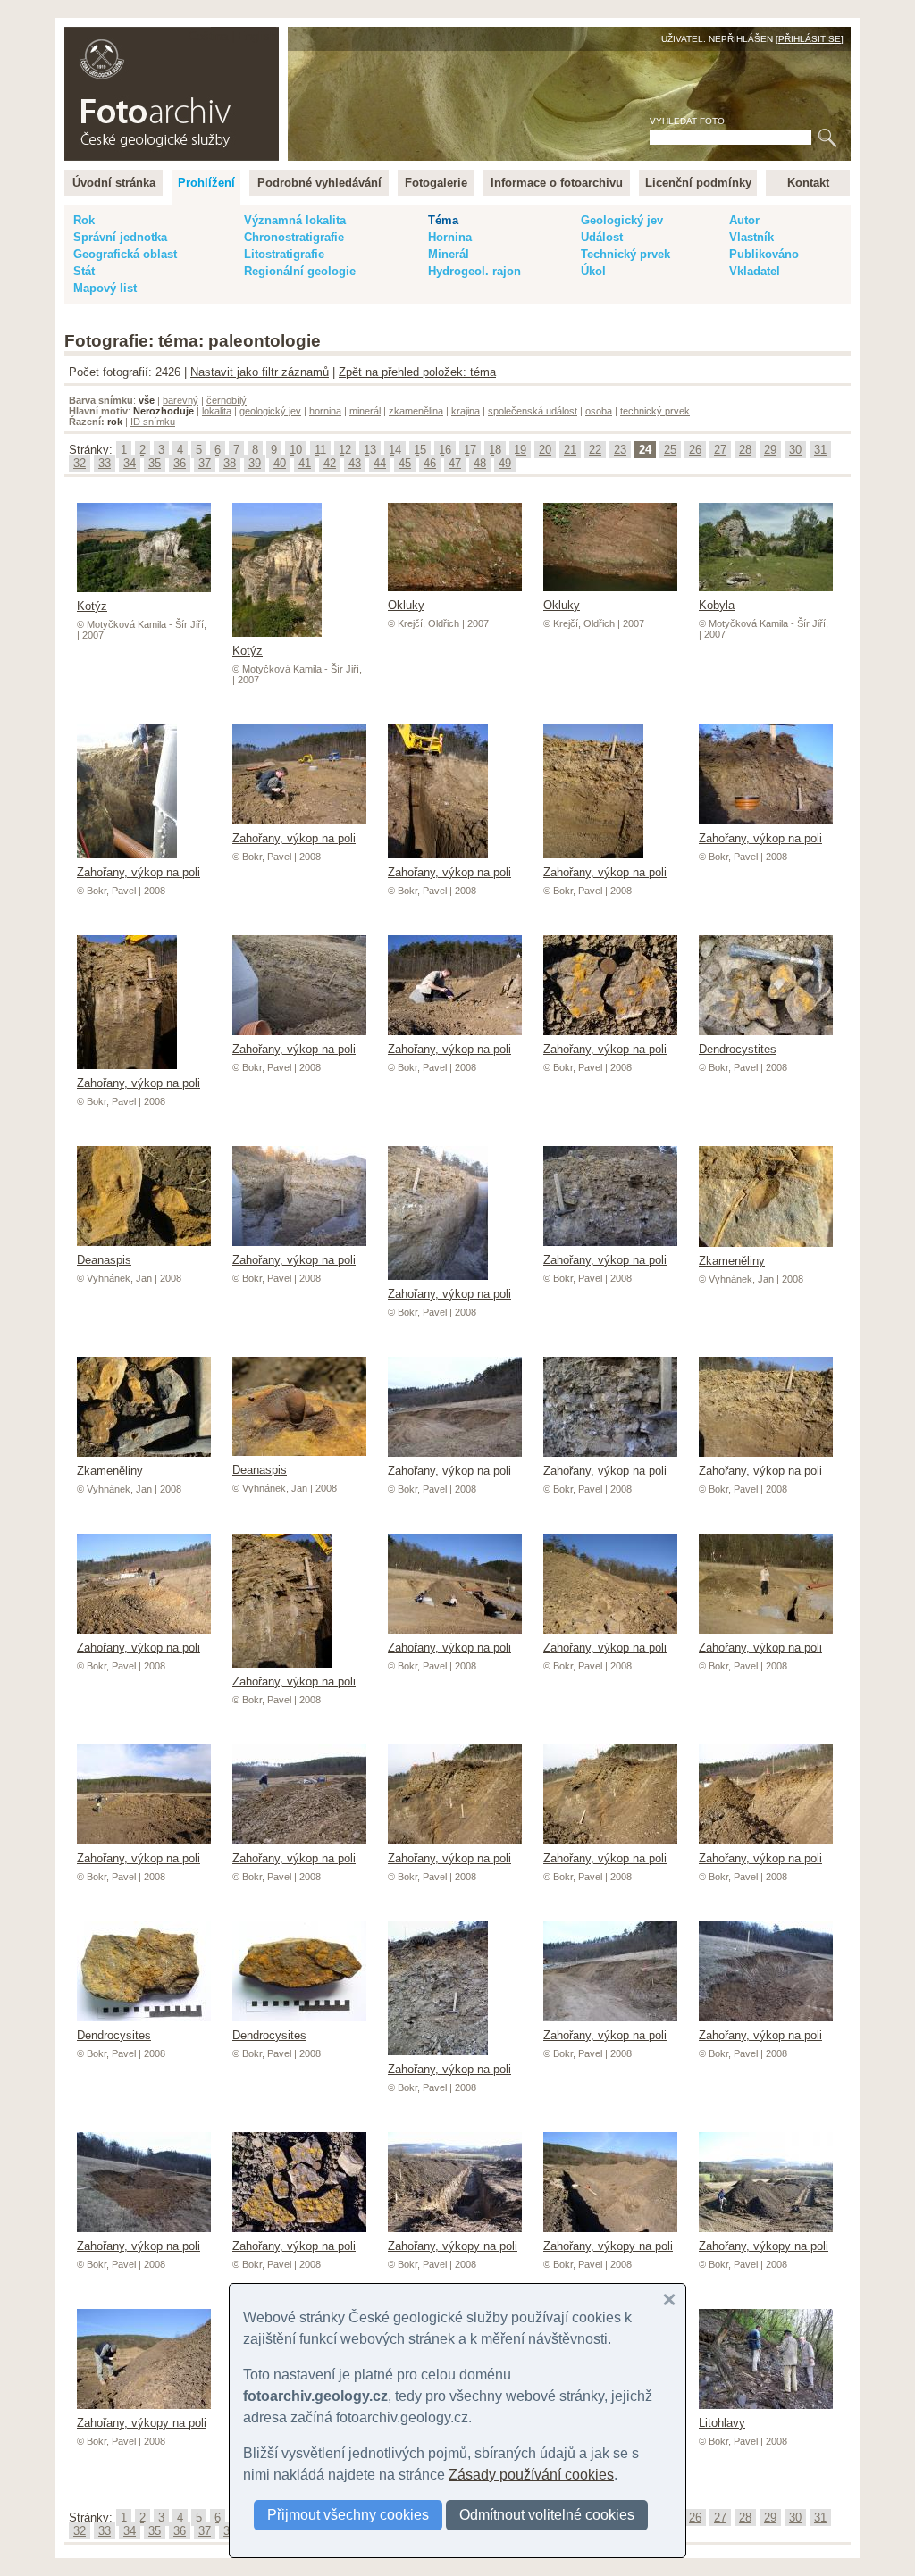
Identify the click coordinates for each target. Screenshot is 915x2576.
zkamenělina (416, 411)
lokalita (217, 411)
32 (80, 463)
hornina (325, 411)
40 (280, 463)
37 (205, 463)
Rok (84, 220)
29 (770, 450)
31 (820, 450)
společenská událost (533, 411)
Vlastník (751, 237)
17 (470, 450)
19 (520, 450)
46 (430, 463)
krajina (466, 411)
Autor (744, 220)
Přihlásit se (810, 39)
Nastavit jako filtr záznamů (260, 372)
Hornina (450, 237)
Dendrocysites (114, 2035)
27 (720, 450)
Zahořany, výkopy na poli (453, 2246)
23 (620, 450)
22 (595, 450)
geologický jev (270, 411)
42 (330, 463)
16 (445, 450)
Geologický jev (622, 220)
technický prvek (655, 411)
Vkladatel (755, 271)
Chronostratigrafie (294, 237)
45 (405, 463)
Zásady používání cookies (531, 2475)
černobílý (227, 400)
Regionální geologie (300, 271)
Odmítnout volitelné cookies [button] (547, 2515)
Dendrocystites (738, 1049)
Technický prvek (625, 254)
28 (745, 450)
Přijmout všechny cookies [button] (348, 2515)
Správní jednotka (120, 237)
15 (420, 450)
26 (695, 450)
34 (130, 463)
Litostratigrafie (284, 254)
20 (545, 450)
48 (480, 463)
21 (570, 450)
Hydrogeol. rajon (474, 271)
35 (155, 463)
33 (105, 463)
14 (395, 450)
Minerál (449, 254)
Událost (602, 237)
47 (455, 463)
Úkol (593, 271)
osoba (599, 411)
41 (305, 463)
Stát (84, 271)
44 (380, 463)
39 (255, 463)
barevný (180, 400)
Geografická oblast (125, 254)
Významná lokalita (295, 220)
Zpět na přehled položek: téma (417, 372)
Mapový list (105, 288)
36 (180, 463)
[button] (669, 2300)
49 (505, 463)
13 (370, 450)
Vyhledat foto (687, 121)
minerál (365, 411)
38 (230, 463)
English (257, 36)
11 (320, 450)
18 (495, 450)
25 (670, 450)
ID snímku (153, 422)
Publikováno (764, 254)
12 (345, 450)
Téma (443, 220)
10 (296, 450)
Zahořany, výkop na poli (139, 872)
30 (795, 450)
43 (355, 463)
